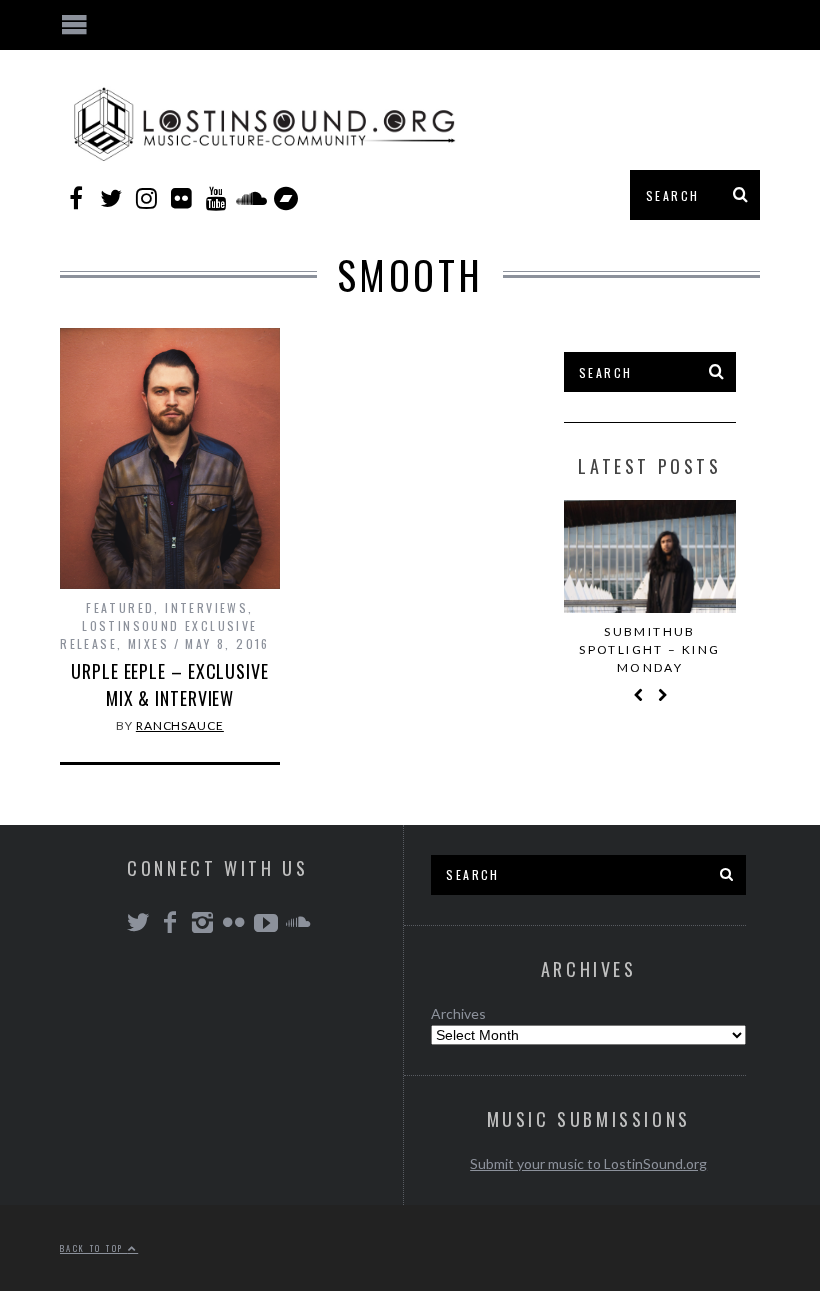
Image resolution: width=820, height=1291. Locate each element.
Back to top (94, 1248)
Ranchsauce (180, 725)
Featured (120, 607)
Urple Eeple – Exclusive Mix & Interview (170, 684)
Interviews (206, 607)
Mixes (148, 643)
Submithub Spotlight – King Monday (649, 649)
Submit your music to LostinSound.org (588, 1163)
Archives (458, 1013)
